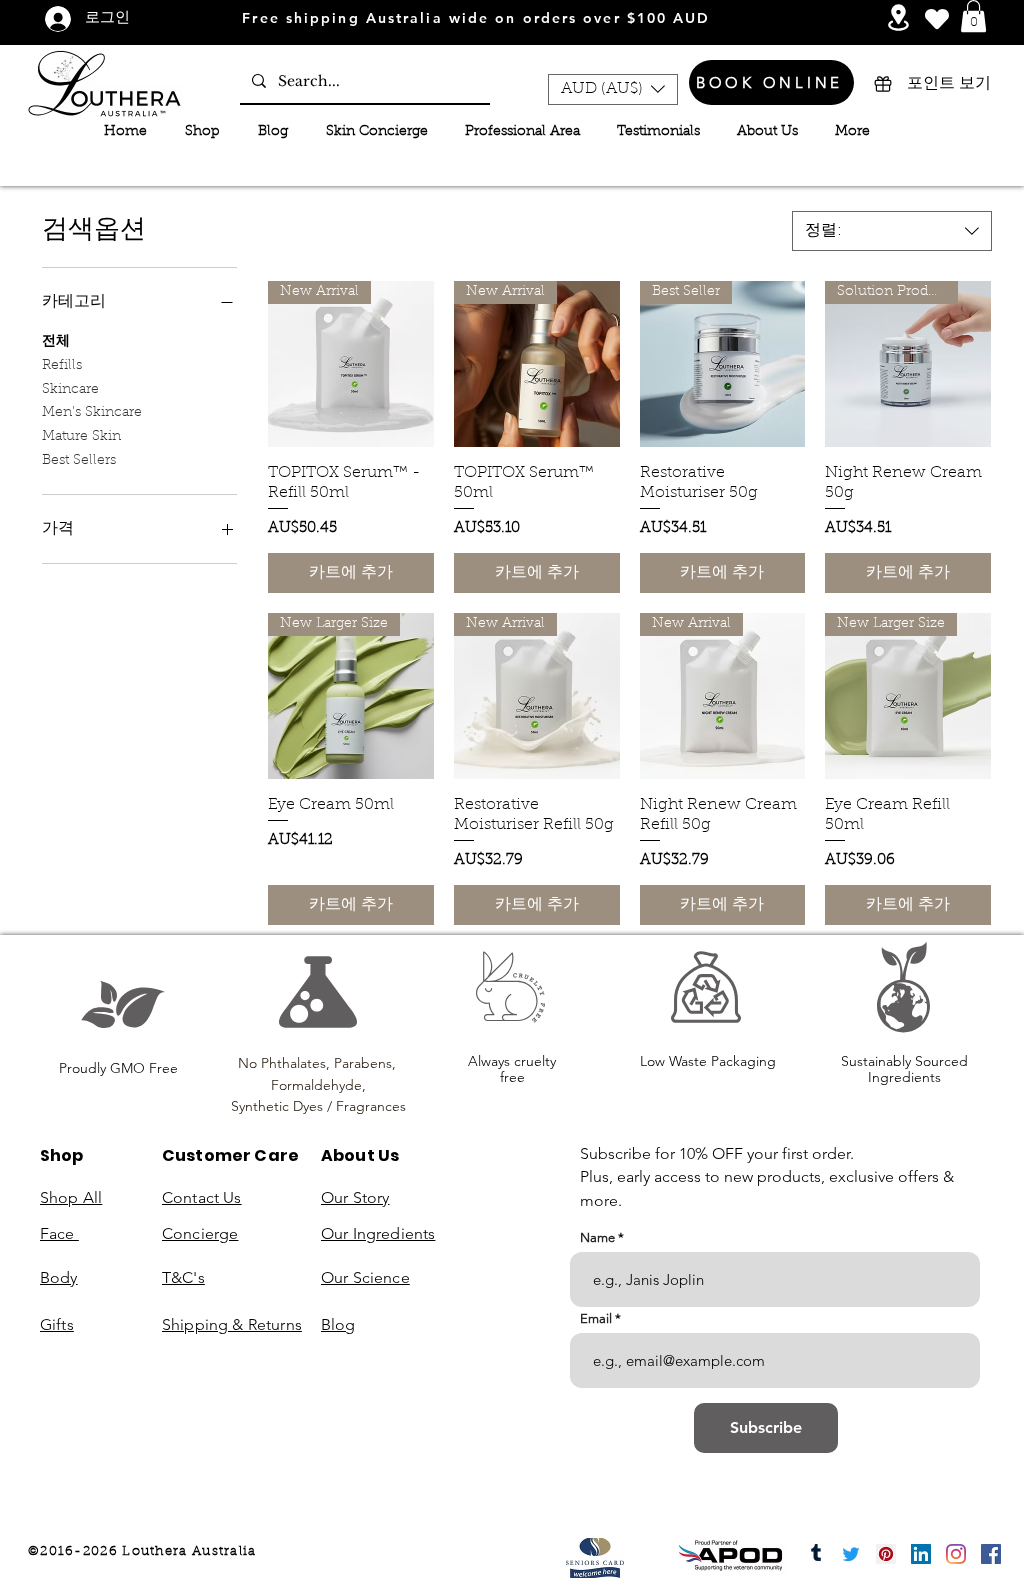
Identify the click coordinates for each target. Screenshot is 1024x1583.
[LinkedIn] (921, 1554)
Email (596, 1318)
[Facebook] (991, 1554)
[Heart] (937, 18)
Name (597, 1237)
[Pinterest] (886, 1554)
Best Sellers (79, 461)
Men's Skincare (92, 413)
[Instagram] (956, 1554)
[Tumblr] (816, 1554)
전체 (56, 342)
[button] (973, 16)
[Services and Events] (898, 17)
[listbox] (613, 89)
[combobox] (892, 231)
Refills (62, 366)
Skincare (70, 390)
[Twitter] (851, 1554)
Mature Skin (81, 437)
